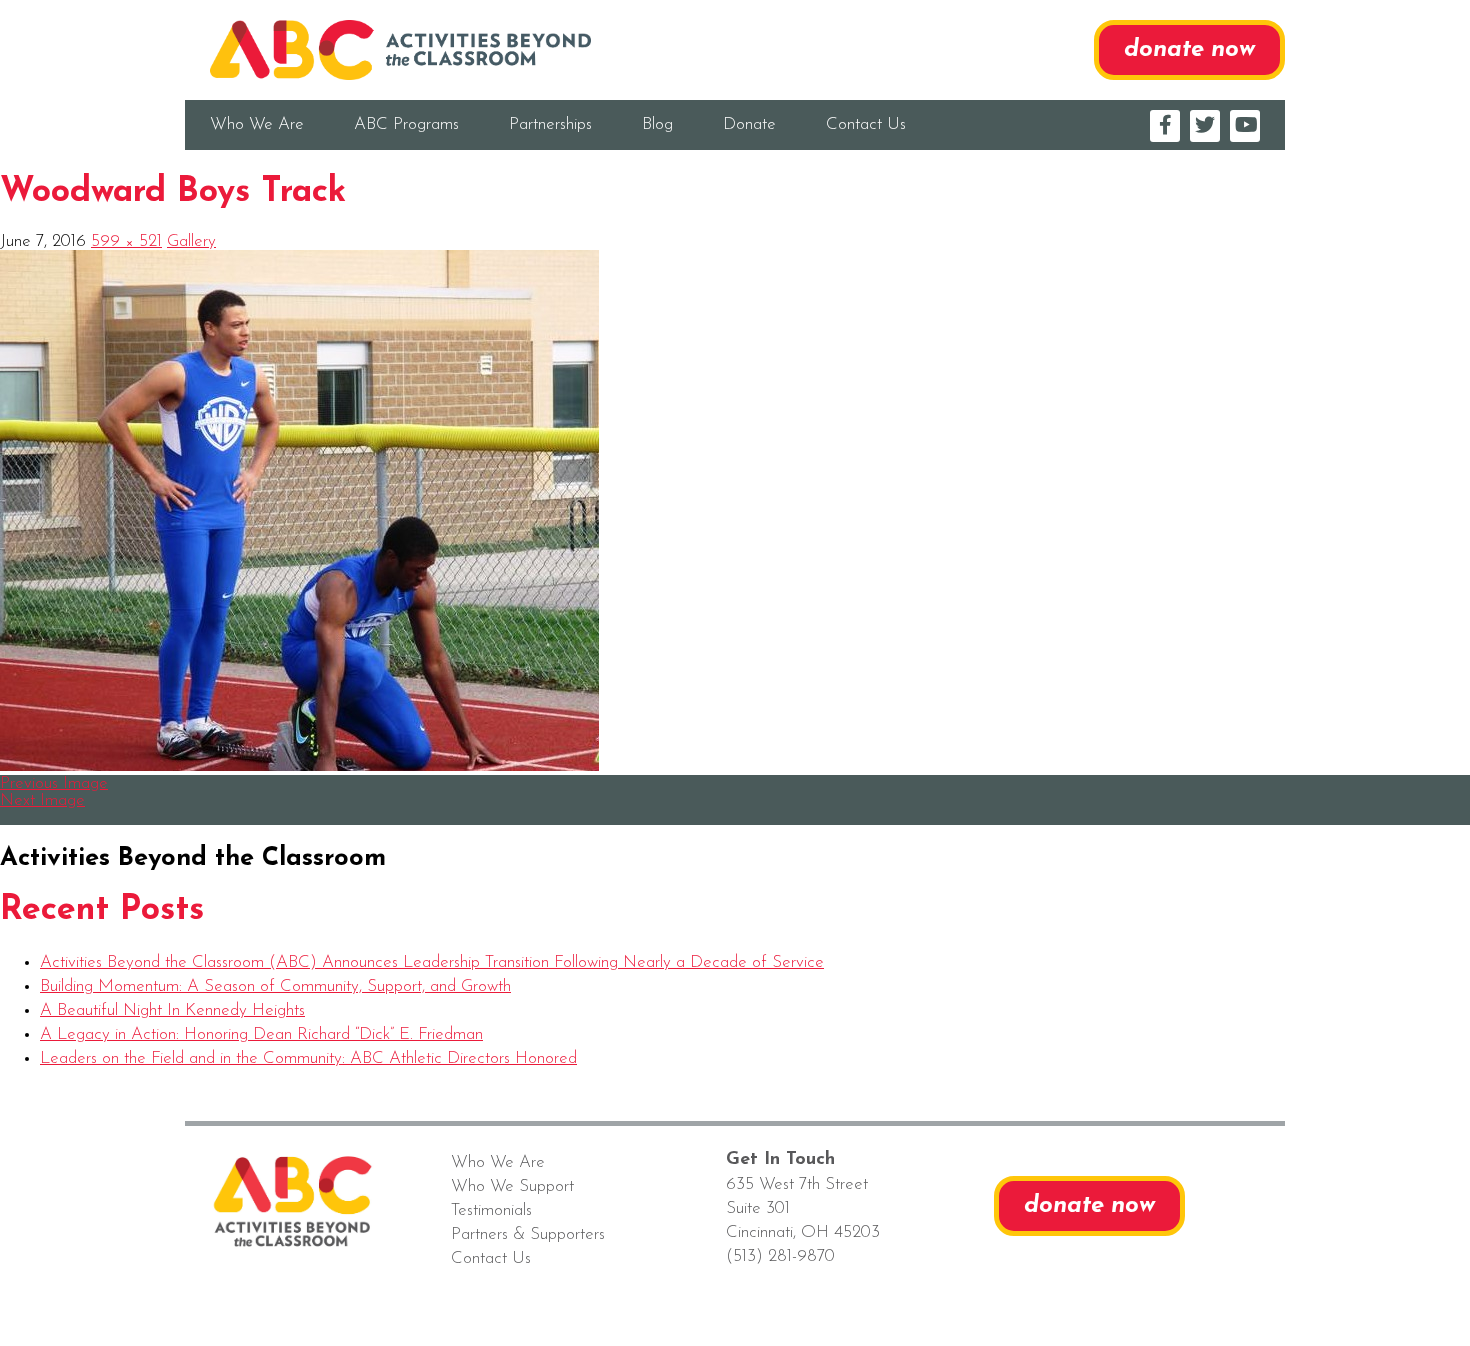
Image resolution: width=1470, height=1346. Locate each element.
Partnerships (550, 124)
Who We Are (257, 124)
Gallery (191, 241)
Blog (657, 124)
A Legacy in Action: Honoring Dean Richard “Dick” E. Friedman (261, 1034)
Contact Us (866, 124)
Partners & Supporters (528, 1234)
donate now (1189, 50)
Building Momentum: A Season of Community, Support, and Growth (275, 986)
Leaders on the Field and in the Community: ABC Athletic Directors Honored (308, 1058)
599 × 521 (126, 241)
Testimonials (491, 1210)
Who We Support (512, 1186)
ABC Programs (406, 124)
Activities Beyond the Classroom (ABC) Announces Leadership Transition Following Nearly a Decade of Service (432, 962)
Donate (749, 124)
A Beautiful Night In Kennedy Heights (172, 1010)
